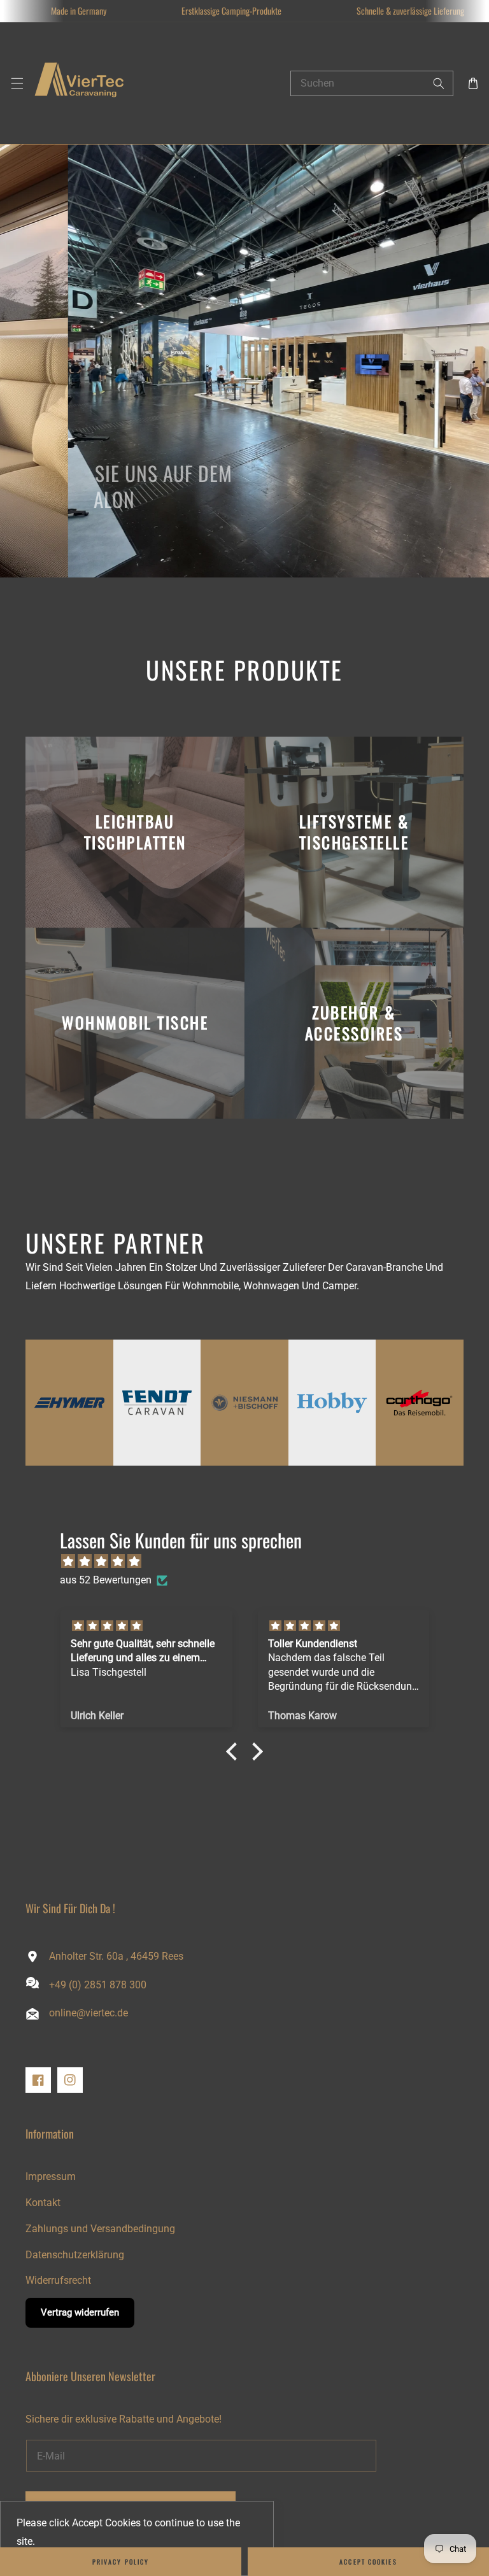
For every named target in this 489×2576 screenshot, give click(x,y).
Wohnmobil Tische (135, 1022)
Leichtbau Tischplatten (135, 832)
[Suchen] (439, 83)
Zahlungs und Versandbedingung (100, 2229)
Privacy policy (121, 2562)
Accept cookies (368, 2562)
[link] (69, 1403)
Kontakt (43, 2203)
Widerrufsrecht (58, 2280)
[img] (251, 1562)
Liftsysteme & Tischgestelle (354, 832)
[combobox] (372, 83)
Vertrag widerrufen (80, 2312)
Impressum (51, 2176)
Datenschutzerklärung (75, 2255)
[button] (17, 83)
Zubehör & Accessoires (354, 1023)
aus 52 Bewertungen (106, 1580)
